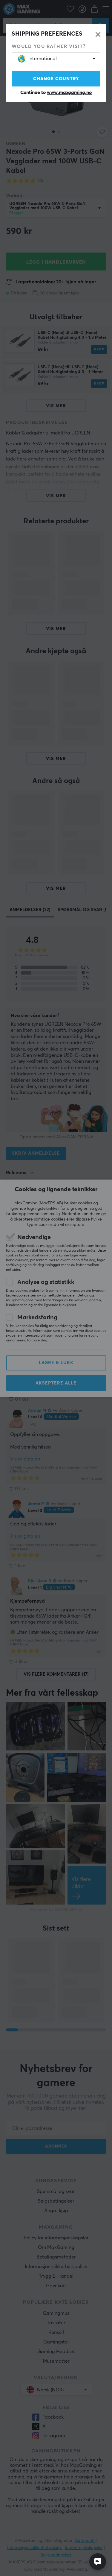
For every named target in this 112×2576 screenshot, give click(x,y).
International (43, 59)
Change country (56, 79)
